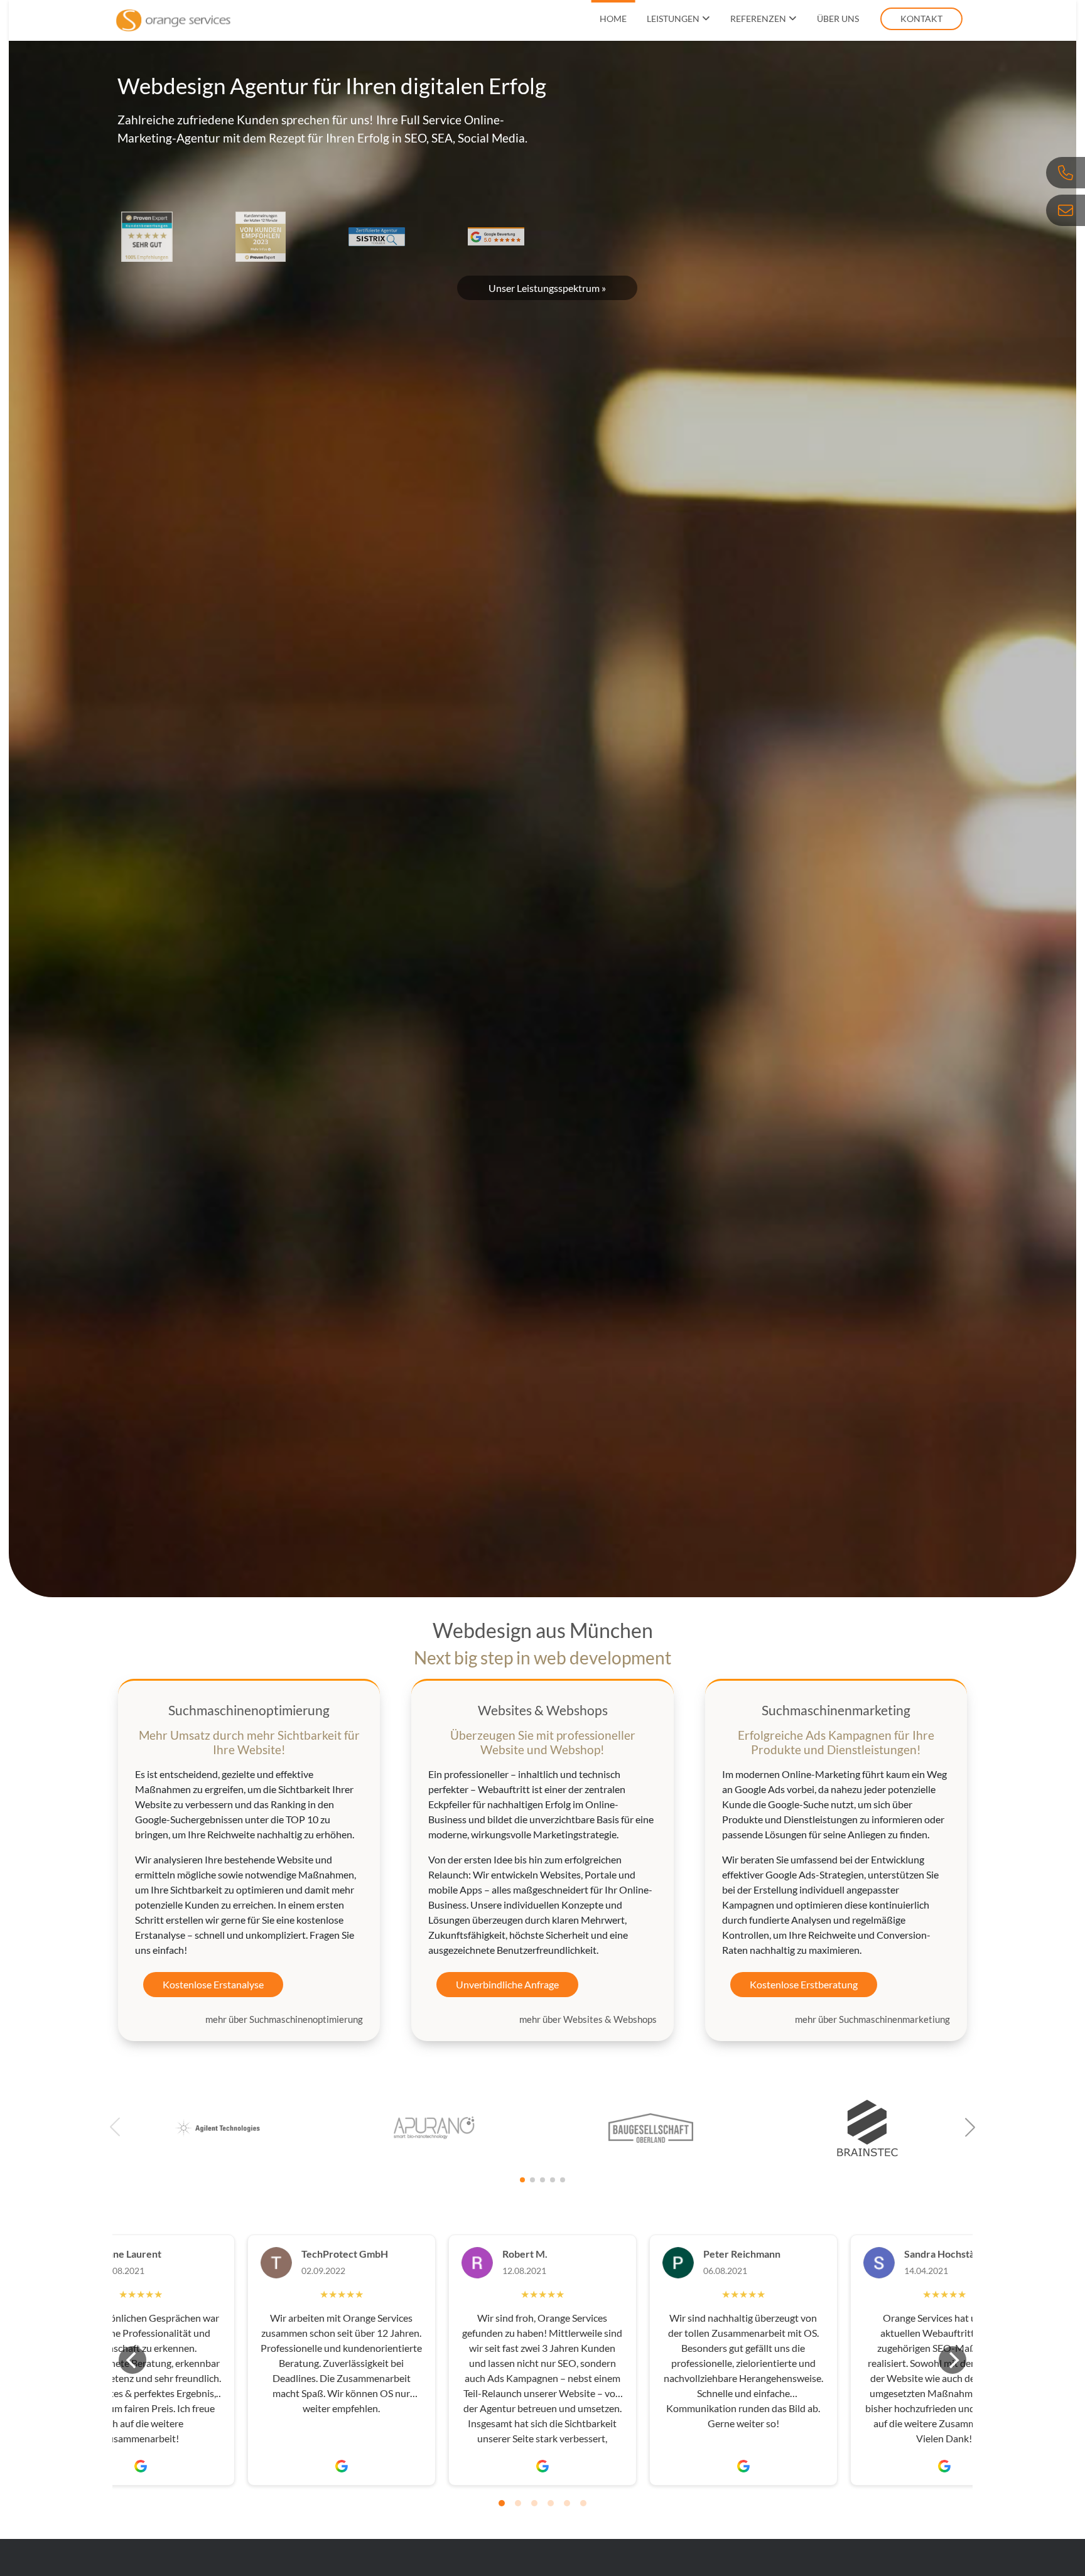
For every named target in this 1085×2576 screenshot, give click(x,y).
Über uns (838, 19)
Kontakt (921, 19)
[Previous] (132, 2360)
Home (613, 19)
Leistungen (673, 19)
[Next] (953, 2360)
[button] (970, 2127)
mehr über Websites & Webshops (588, 2019)
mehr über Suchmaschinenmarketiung (872, 2019)
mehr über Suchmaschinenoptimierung (284, 2019)
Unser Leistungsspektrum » (547, 288)
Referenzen (758, 19)
